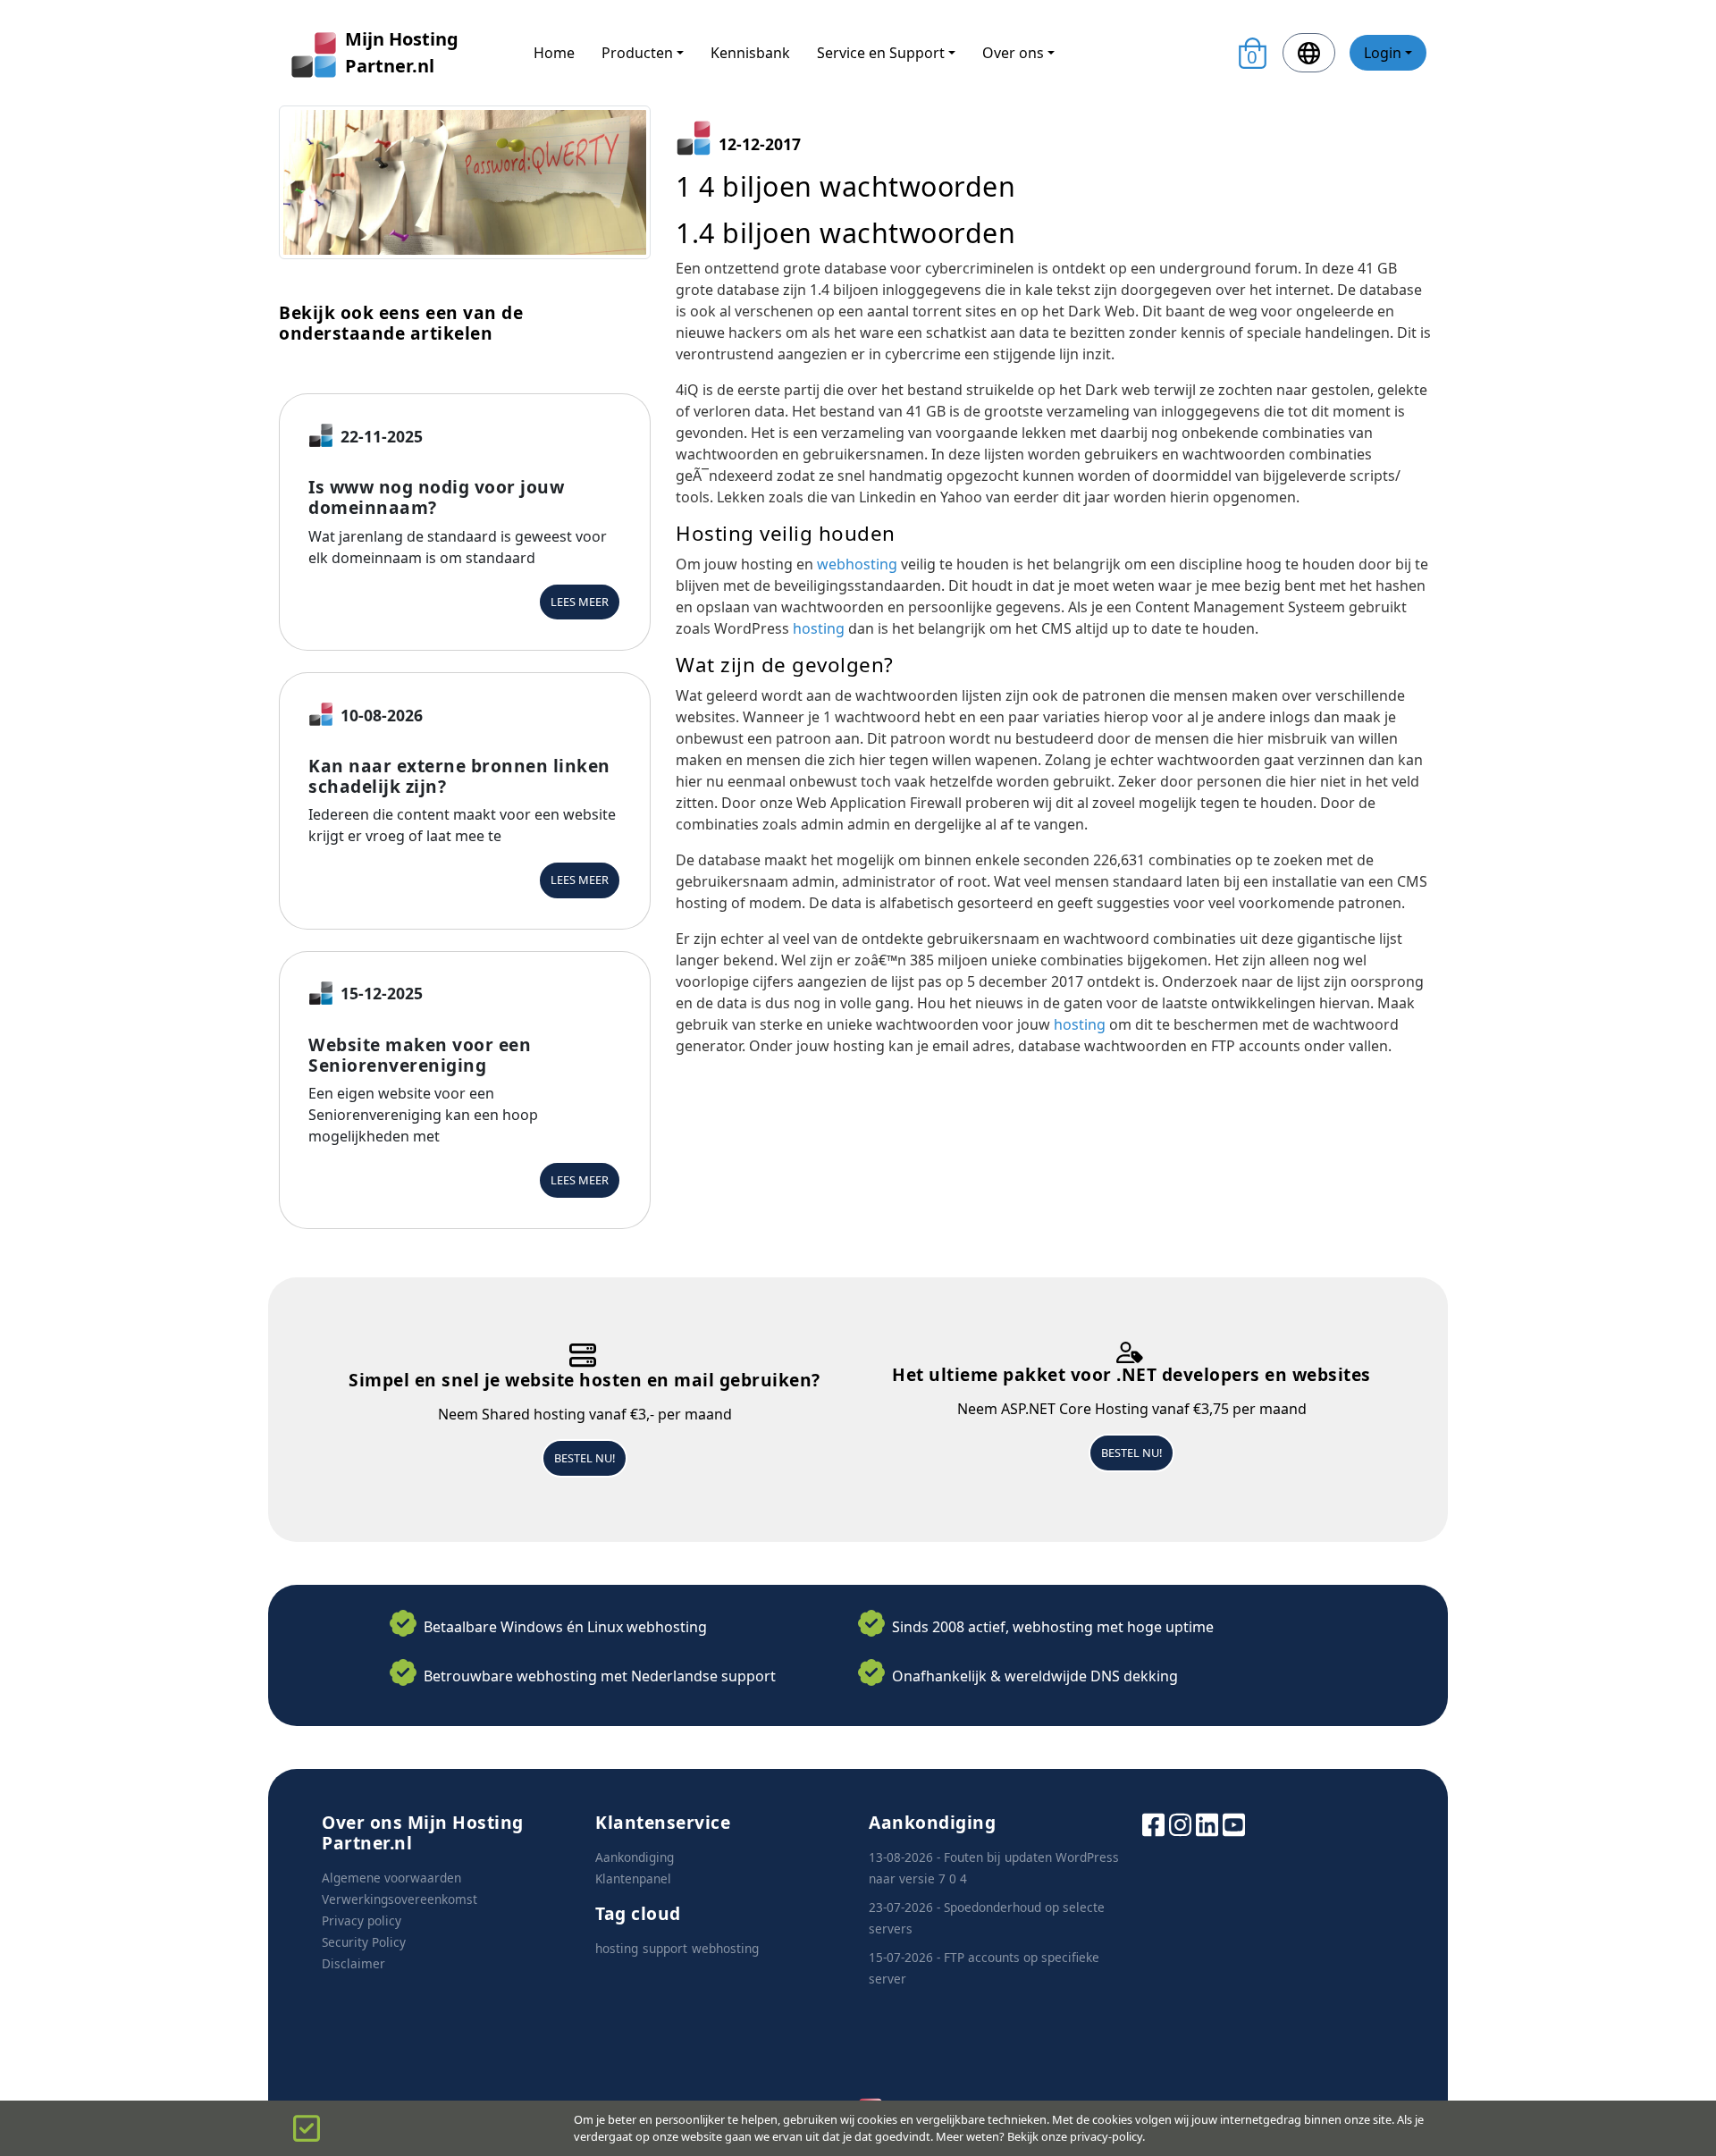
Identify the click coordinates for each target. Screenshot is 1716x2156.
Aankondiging (635, 1857)
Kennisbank (750, 53)
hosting (820, 628)
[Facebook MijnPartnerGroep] (1153, 1823)
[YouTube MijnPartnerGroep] (1234, 1823)
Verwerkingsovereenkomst (400, 1899)
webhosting (859, 564)
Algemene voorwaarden (391, 1878)
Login (1383, 53)
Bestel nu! (585, 1458)
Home (554, 53)
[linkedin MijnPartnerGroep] (1207, 1823)
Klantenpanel (633, 1878)
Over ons (1013, 53)
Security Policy (364, 1942)
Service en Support (881, 53)
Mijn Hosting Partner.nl (402, 52)
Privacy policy (362, 1920)
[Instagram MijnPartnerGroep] (1180, 1823)
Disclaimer (353, 1963)
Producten (637, 53)
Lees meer (580, 602)
